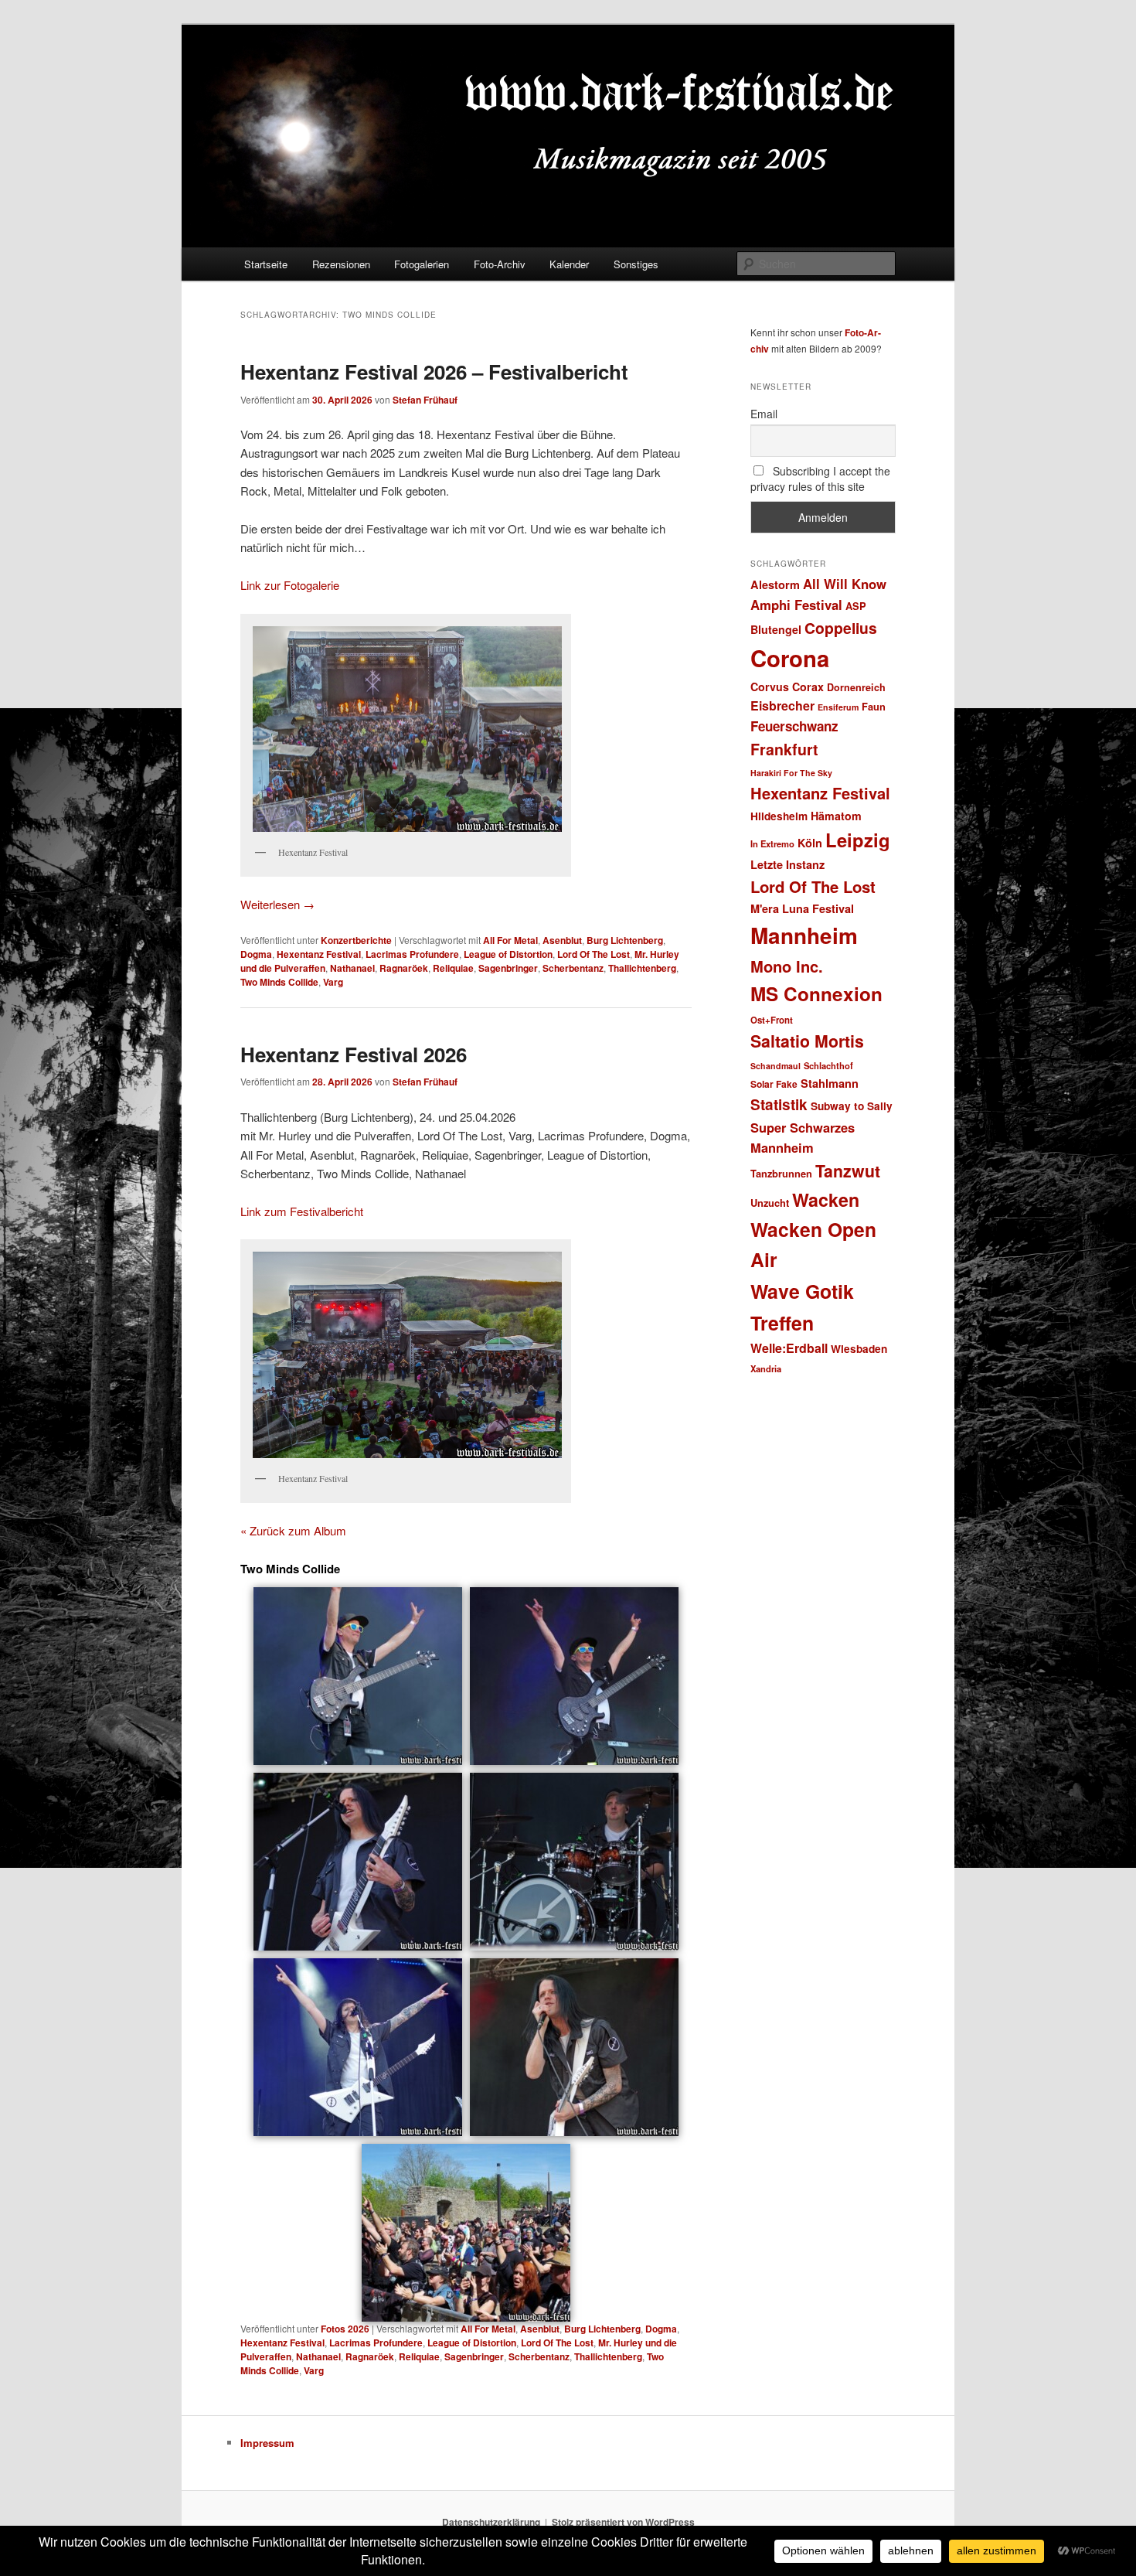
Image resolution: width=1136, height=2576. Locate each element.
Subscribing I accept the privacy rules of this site (820, 479)
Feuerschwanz (794, 726)
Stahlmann (830, 1083)
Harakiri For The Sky (791, 773)
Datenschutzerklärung (491, 2522)
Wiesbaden (859, 1349)
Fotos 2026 (345, 2329)
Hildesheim (779, 816)
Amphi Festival (796, 605)
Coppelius (841, 628)
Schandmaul (775, 1066)
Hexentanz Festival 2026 (354, 1054)
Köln (810, 843)
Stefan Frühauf (425, 400)
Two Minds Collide (279, 982)
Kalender (569, 264)
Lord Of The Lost (594, 954)
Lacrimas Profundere (412, 954)
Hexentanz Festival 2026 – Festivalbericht (434, 371)
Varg (333, 982)
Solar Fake (774, 1084)
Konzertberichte (356, 940)
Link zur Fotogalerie (290, 585)
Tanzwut (848, 1171)
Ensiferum (838, 707)
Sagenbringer (508, 968)
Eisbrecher (782, 705)
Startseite (266, 264)
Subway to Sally (852, 1106)
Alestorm (775, 584)
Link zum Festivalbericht (302, 1211)
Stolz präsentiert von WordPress (623, 2522)
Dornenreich (856, 687)
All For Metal (510, 940)
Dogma (256, 954)
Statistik (779, 1104)
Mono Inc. (787, 966)
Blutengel (776, 629)
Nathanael (352, 968)
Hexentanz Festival (319, 954)
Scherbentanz (573, 968)
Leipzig (858, 840)
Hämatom (836, 816)
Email (764, 414)
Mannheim (804, 935)
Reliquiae (453, 968)
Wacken (826, 1199)
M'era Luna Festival (802, 908)
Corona (790, 658)
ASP (856, 606)
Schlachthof (828, 1065)
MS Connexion (816, 993)
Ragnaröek (404, 968)
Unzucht (770, 1203)
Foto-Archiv (500, 264)
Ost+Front (772, 1020)
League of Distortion (508, 954)
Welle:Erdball (789, 1348)
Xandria (766, 1368)
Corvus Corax (787, 687)
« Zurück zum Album (293, 1530)
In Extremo (772, 843)
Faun (874, 706)
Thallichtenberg (642, 968)
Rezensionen (341, 264)
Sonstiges (636, 264)
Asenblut (562, 940)
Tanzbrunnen (781, 1173)
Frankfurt (784, 749)
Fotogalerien (422, 264)
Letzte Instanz (787, 864)
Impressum (267, 2443)
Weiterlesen (277, 904)
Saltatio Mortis (807, 1041)
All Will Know (845, 584)
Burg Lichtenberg (625, 940)
